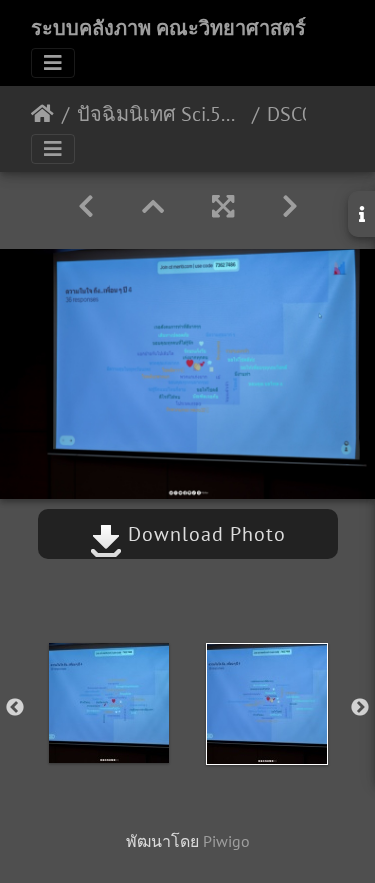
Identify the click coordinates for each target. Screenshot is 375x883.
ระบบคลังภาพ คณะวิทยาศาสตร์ (168, 28)
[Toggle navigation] (53, 63)
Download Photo (204, 534)
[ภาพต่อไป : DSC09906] (290, 206)
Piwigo (226, 841)
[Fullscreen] (223, 206)
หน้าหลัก (42, 114)
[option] (109, 703)
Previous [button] (15, 708)
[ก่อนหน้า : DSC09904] (86, 206)
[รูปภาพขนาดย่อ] (153, 206)
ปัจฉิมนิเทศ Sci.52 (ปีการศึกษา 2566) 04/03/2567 (160, 114)
